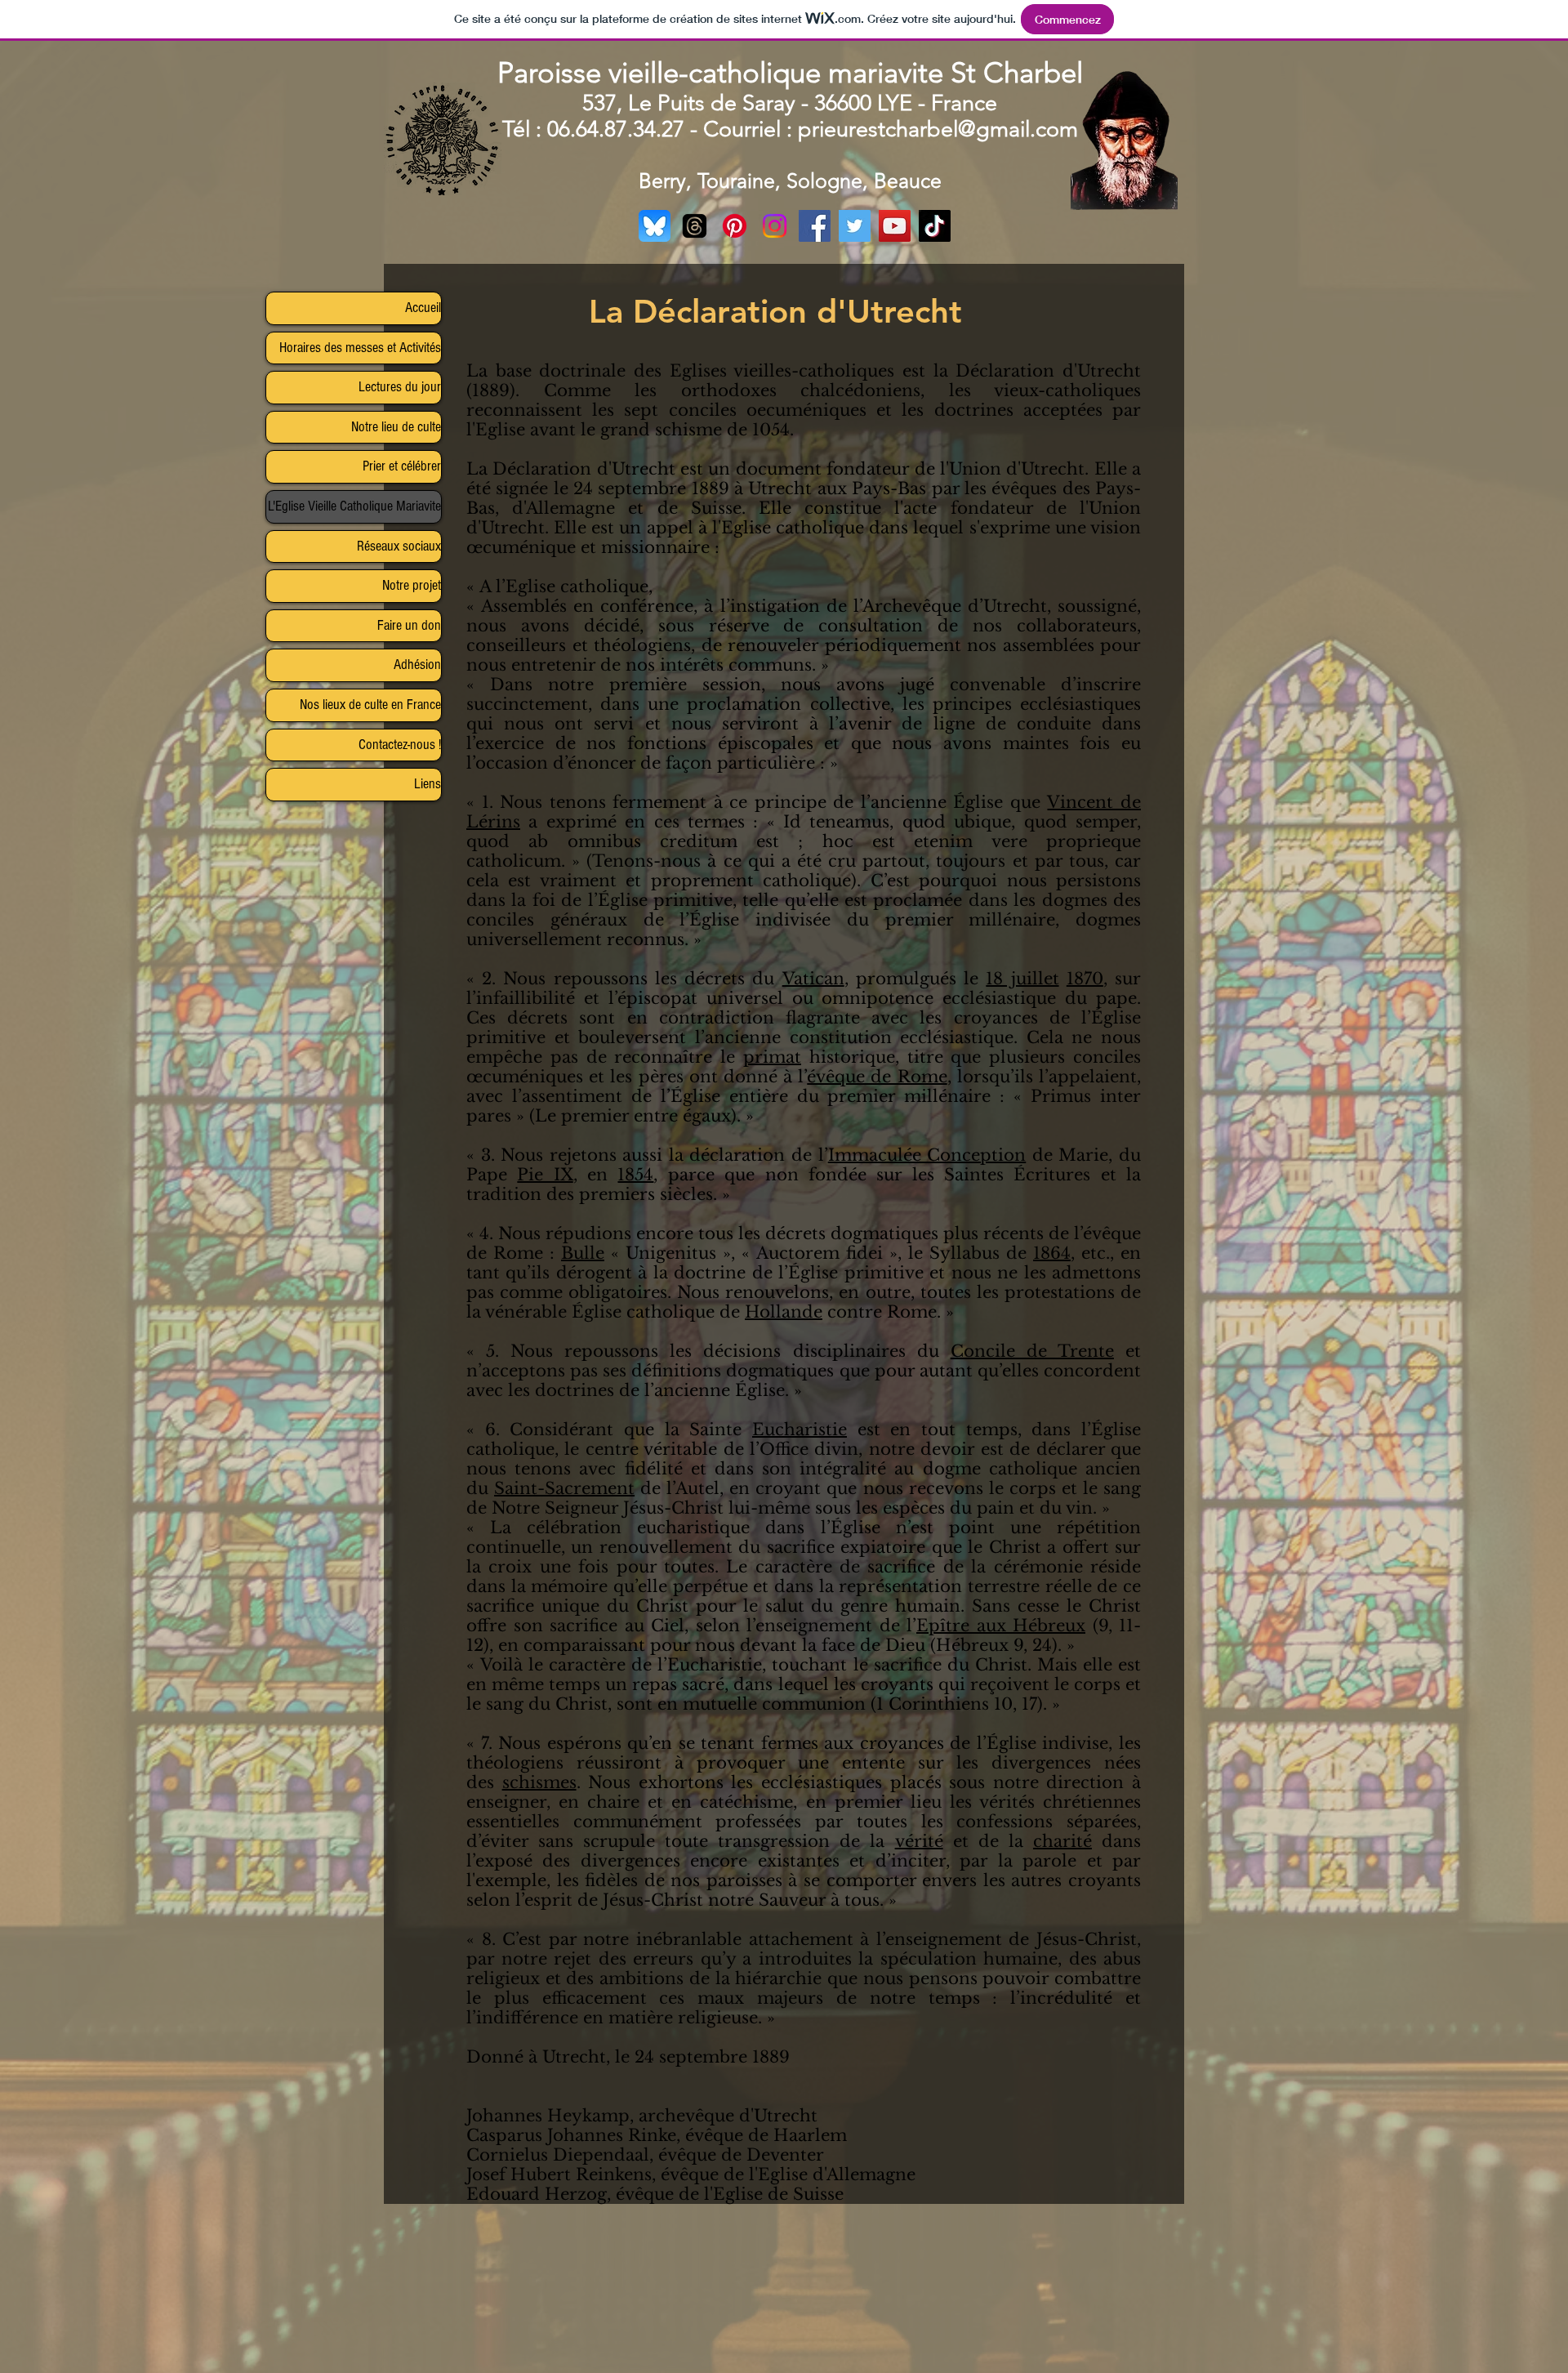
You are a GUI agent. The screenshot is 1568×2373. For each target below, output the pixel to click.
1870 (1085, 979)
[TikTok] (935, 226)
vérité (919, 1841)
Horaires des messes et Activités (360, 348)
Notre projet (412, 585)
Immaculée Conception (927, 1155)
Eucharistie (800, 1430)
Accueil (423, 308)
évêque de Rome (877, 1077)
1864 (1052, 1253)
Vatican (813, 979)
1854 (635, 1175)
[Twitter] (855, 226)
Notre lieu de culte (396, 427)
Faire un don (409, 625)
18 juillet (1022, 979)
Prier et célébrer (402, 466)
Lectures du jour (400, 387)
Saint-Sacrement (564, 1488)
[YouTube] (895, 226)
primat (772, 1057)
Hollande (784, 1312)
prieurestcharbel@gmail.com (938, 129)
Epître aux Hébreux (1001, 1626)
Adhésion (417, 665)
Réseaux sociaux (399, 546)
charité (1062, 1841)
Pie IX (545, 1175)
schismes (539, 1782)
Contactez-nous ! (400, 745)
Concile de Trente (1032, 1351)
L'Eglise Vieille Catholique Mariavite (354, 506)
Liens (428, 784)
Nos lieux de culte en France (370, 705)
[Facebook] (815, 226)
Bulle (583, 1253)
